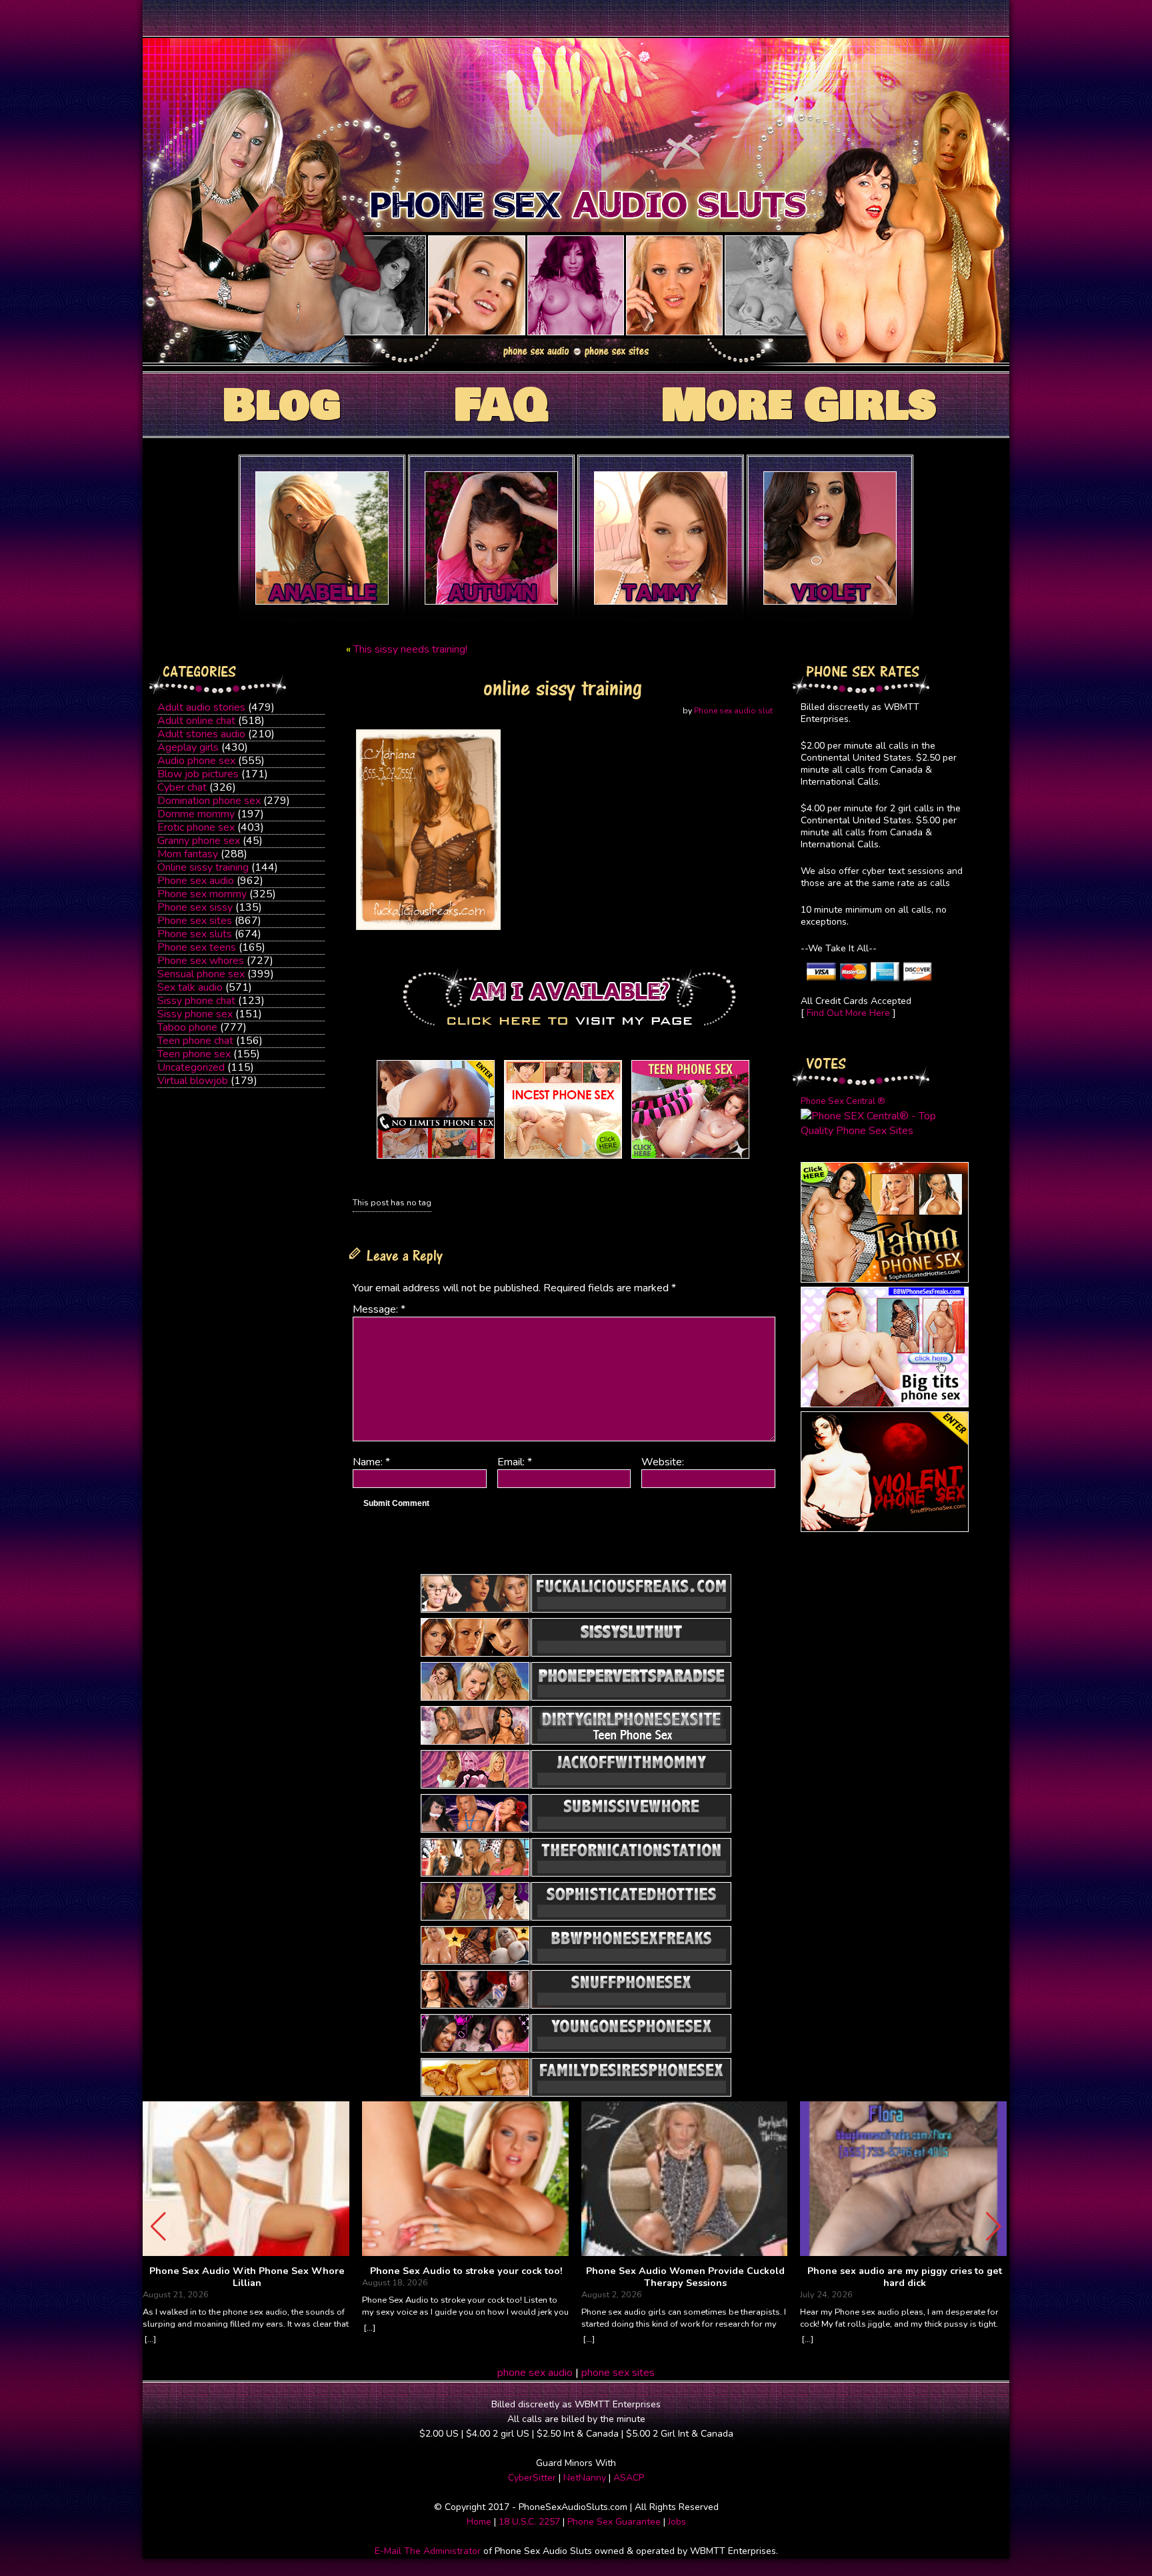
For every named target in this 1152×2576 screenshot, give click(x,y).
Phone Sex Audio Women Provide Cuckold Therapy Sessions (685, 2277)
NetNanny (585, 2478)
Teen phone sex (194, 1054)
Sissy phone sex (195, 1014)
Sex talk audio (190, 987)
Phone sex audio (196, 881)
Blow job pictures (198, 774)
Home (479, 2522)
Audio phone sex (196, 761)
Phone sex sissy (195, 907)
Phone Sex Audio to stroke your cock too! (466, 2271)
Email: (515, 1462)
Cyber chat (182, 787)
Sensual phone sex (201, 974)
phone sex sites (618, 2373)
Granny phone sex (199, 841)
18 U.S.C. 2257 (529, 2522)
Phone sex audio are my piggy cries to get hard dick (905, 2277)
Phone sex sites (195, 921)
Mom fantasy (188, 854)
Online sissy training (203, 867)
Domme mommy (196, 814)
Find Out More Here (848, 1013)
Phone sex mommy (202, 894)
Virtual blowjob (193, 1081)
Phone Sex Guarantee (614, 2522)
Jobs (677, 2522)
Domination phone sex (209, 801)
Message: (379, 1309)
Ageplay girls (188, 747)
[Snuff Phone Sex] (885, 1529)
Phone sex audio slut (733, 711)
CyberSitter (532, 2478)
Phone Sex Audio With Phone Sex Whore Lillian (247, 2277)
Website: (663, 1462)
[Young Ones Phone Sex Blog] (690, 1159)
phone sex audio (535, 2373)
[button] (994, 2227)
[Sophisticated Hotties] (885, 1279)
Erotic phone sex (196, 827)
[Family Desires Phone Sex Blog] (563, 1159)
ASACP (629, 2478)
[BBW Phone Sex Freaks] (885, 1404)
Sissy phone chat (196, 1001)
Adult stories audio (201, 734)
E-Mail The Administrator (428, 2551)
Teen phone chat (195, 1041)
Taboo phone (187, 1027)
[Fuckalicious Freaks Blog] (436, 1159)
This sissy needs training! (410, 649)
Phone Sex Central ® (843, 1101)
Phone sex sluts (195, 934)
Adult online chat (196, 721)
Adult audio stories (201, 707)
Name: (371, 1462)
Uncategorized (191, 1067)
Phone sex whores (201, 961)
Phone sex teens (197, 947)
